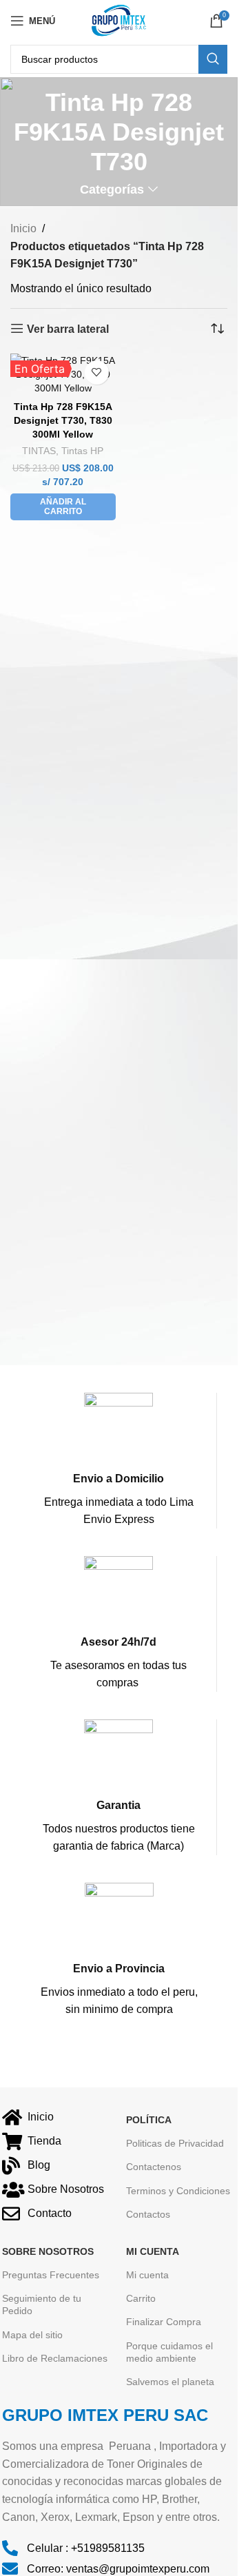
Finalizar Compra (164, 2322)
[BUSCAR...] (213, 59)
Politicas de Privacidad (175, 2143)
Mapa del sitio (32, 2335)
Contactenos (154, 2167)
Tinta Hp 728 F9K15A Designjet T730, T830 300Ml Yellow (63, 420)
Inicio (23, 228)
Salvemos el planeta (170, 2382)
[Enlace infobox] (118, 1461)
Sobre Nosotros (48, 2251)
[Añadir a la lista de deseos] (97, 372)
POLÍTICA (149, 2120)
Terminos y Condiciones (178, 2191)
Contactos (148, 2214)
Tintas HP (82, 451)
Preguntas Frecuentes (51, 2275)
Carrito (141, 2298)
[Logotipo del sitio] (118, 20)
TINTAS (39, 451)
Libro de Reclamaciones (55, 2358)
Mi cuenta (147, 2275)
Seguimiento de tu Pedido (42, 2304)
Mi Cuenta (153, 2251)
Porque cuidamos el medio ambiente (169, 2352)
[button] (63, 507)
